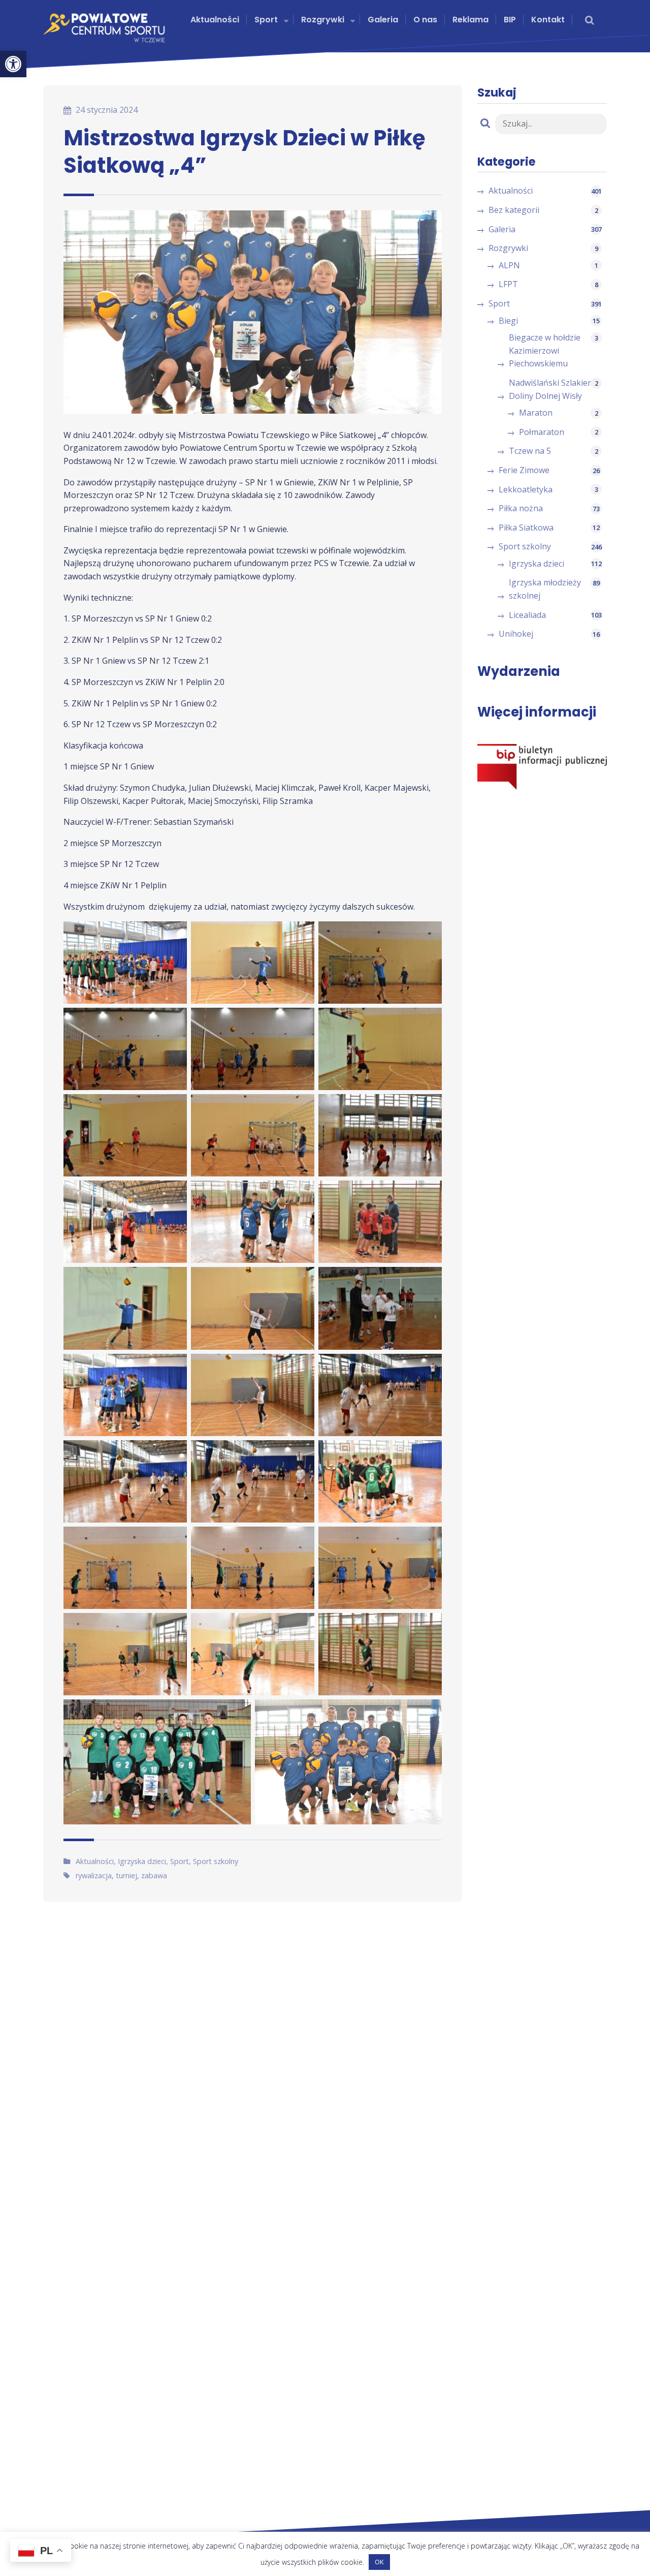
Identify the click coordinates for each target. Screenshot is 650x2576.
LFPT (508, 284)
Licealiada (527, 615)
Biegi (508, 321)
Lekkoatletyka (526, 489)
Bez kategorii (514, 210)
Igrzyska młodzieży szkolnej (545, 589)
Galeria (383, 20)
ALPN (509, 265)
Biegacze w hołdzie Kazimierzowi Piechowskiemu (545, 350)
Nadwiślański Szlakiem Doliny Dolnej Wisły (552, 389)
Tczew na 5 (530, 451)
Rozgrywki (323, 20)
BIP (510, 20)
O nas (425, 20)
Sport (266, 20)
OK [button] (379, 2562)
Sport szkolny (216, 1861)
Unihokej (516, 634)
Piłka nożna (521, 508)
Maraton (536, 413)
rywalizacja (94, 1875)
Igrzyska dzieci (142, 1861)
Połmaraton (542, 432)
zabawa (154, 1875)
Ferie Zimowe (524, 470)
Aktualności (215, 20)
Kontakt (548, 20)
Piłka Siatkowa (526, 527)
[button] (13, 64)
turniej (126, 1875)
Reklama (470, 20)
